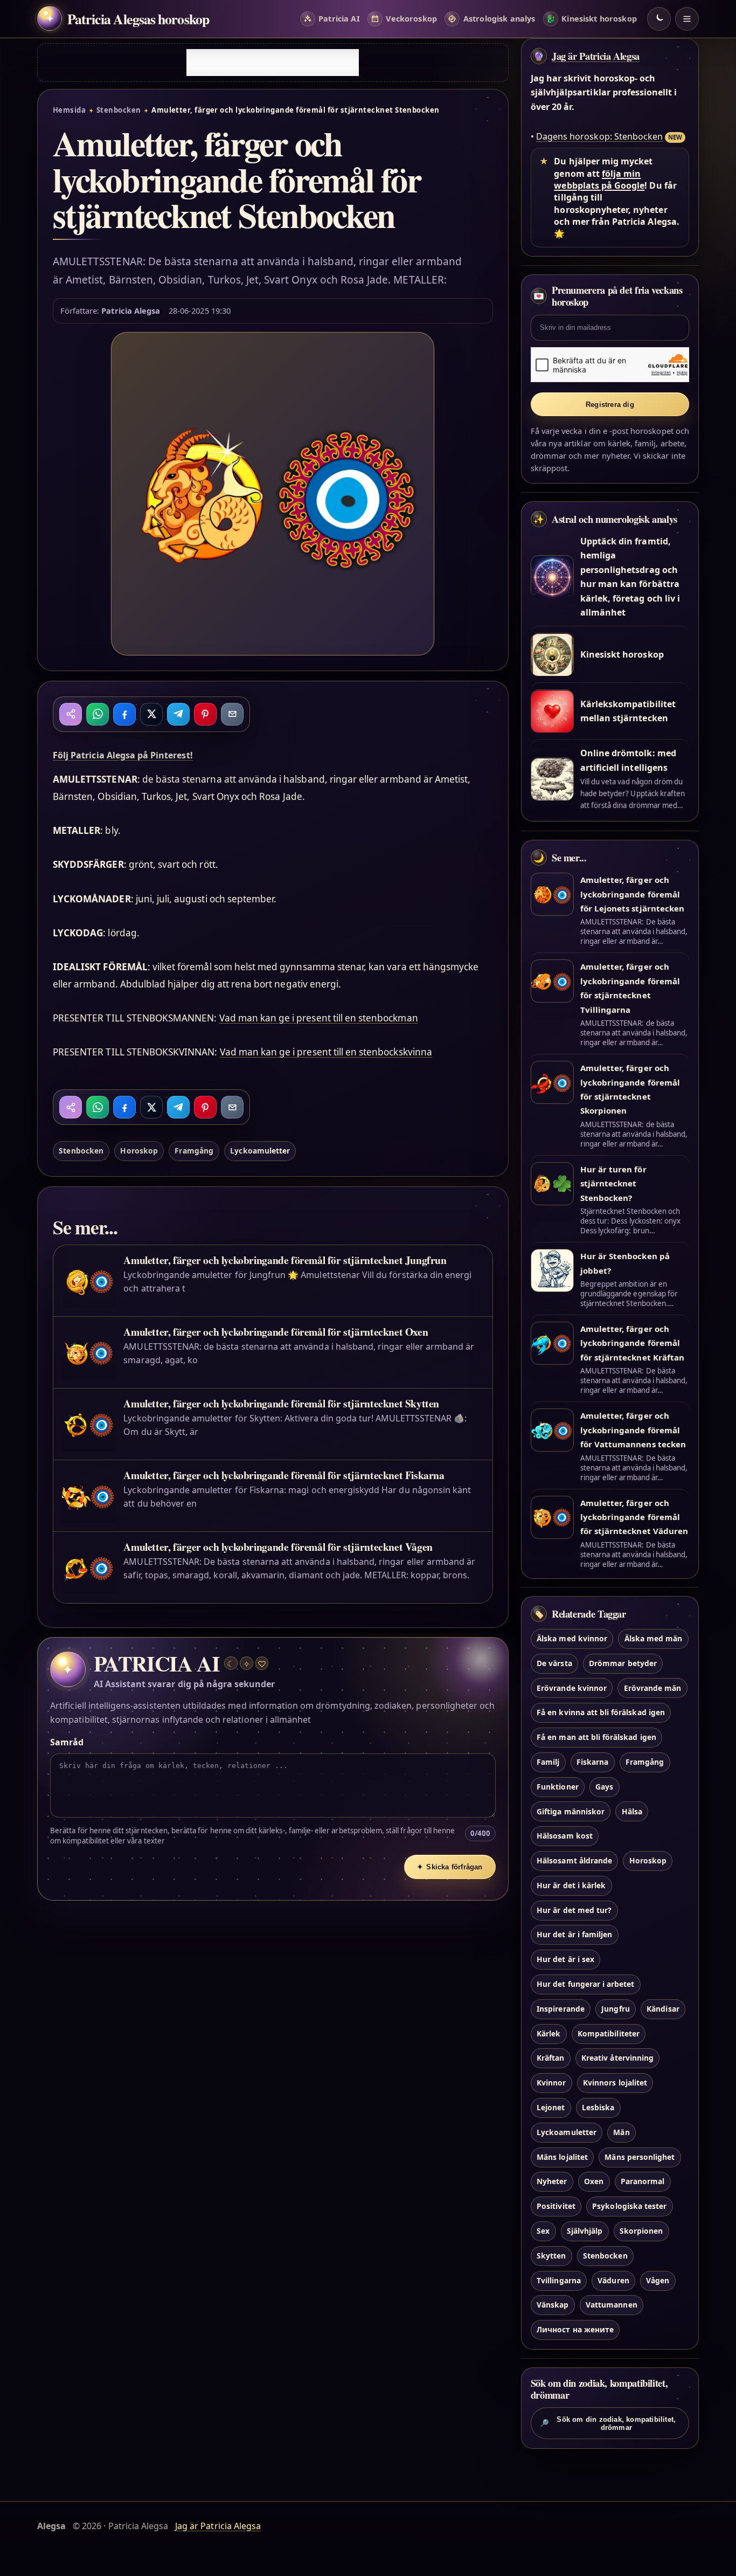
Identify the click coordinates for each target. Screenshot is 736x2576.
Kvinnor (551, 2083)
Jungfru (615, 2009)
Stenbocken (119, 110)
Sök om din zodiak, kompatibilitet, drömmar (608, 2423)
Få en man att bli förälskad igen (596, 1738)
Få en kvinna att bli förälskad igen (601, 1713)
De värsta (554, 1663)
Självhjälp (585, 2231)
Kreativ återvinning (617, 2058)
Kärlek (548, 2033)
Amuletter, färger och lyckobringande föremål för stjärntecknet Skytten (281, 1403)
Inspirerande (561, 2009)
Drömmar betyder (623, 1663)
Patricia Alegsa (131, 310)
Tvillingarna (559, 2280)
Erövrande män (653, 1688)
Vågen (658, 2280)
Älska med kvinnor (572, 1638)
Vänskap (553, 2305)
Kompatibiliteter (609, 2033)
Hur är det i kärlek (571, 1885)
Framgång (194, 1151)
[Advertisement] (273, 63)
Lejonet (551, 2107)
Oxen (594, 2182)
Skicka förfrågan (450, 1867)
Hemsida (69, 110)
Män (621, 2132)
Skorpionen (641, 2231)
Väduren (613, 2280)
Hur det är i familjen (574, 1935)
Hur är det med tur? (574, 1910)
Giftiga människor (571, 1811)
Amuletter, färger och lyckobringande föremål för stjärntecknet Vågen (278, 1547)
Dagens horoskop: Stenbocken (599, 136)
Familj (548, 1762)
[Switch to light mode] (659, 19)
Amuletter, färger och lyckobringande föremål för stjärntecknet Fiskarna (284, 1475)
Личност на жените (575, 2330)
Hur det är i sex (565, 1960)
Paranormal (643, 2182)
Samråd (67, 1742)
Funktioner (557, 1787)
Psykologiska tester (629, 2206)
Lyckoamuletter (260, 1151)
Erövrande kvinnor (572, 1688)
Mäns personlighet (640, 2157)
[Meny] (687, 19)
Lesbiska (598, 2107)
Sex (543, 2231)
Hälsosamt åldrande (574, 1860)
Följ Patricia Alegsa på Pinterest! (123, 755)
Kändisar (663, 2009)
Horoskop (139, 1151)
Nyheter (552, 2182)
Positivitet (556, 2206)
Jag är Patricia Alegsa (596, 56)
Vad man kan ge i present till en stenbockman (319, 1018)
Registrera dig (610, 405)
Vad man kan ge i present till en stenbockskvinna (326, 1052)
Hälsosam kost (565, 1836)
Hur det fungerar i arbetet (585, 1984)
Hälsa (632, 1811)
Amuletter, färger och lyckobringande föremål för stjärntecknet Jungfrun (285, 1260)
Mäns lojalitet (562, 2157)
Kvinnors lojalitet (615, 2083)
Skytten (551, 2256)
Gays (604, 1787)
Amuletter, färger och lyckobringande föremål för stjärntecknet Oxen (276, 1332)
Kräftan (550, 2058)
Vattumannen (612, 2305)
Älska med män (654, 1638)
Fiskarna (592, 1762)
